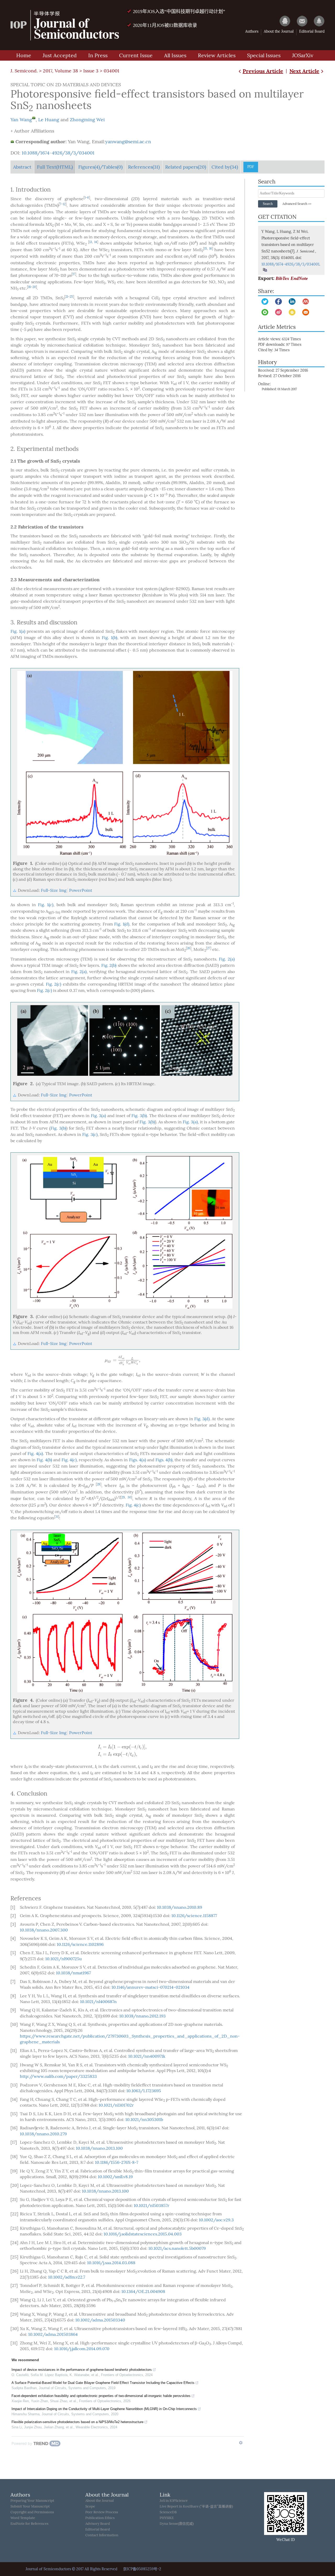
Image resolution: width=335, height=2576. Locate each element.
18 (29, 287)
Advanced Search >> (297, 204)
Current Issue (136, 55)
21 (67, 297)
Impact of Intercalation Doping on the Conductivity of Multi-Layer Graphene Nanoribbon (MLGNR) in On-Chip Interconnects (104, 2409)
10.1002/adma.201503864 (53, 2334)
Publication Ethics (100, 2518)
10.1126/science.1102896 (80, 1944)
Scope (90, 2506)
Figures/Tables (100, 167)
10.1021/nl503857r (152, 2206)
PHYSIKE (167, 2518)
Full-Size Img (54, 890)
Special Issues (264, 55)
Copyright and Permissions (32, 2512)
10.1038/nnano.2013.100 (99, 2148)
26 (189, 948)
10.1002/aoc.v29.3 (216, 2220)
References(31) (144, 167)
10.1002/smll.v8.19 (115, 2177)
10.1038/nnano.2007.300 (44, 1930)
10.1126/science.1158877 (194, 1916)
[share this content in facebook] (278, 301)
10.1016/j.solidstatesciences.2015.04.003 (143, 2234)
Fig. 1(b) (110, 638)
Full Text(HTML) (55, 167)
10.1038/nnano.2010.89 (180, 1907)
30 (129, 1497)
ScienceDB (168, 2512)
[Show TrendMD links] (241, 2443)
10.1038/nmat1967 (73, 1973)
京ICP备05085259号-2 (142, 2569)
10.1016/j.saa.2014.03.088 (111, 2263)
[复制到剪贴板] (265, 270)
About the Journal (279, 31)
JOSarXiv (303, 55)
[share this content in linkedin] (292, 301)
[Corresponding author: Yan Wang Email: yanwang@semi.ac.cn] (34, 118)
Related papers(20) (186, 167)
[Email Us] (300, 21)
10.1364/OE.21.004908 (143, 2292)
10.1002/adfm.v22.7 (67, 2277)
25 (71, 297)
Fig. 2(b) (109, 965)
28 (99, 1484)
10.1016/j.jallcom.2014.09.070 (82, 2349)
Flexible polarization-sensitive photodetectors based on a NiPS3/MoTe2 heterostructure (77, 2422)
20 (34, 287)
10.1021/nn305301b (144, 2120)
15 (206, 249)
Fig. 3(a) (99, 1116)
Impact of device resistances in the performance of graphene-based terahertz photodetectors (82, 2370)
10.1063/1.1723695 (144, 2091)
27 (209, 948)
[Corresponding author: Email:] (12, 142)
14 (96, 242)
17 (74, 274)
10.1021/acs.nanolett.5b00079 (177, 2248)
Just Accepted (60, 55)
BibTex (282, 278)
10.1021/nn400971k (147, 2056)
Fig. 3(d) (202, 1419)
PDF (251, 167)
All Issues (175, 55)
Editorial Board (312, 31)
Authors (252, 31)
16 (211, 249)
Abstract (22, 167)
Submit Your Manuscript (30, 2506)
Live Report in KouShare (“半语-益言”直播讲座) (196, 2506)
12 (64, 204)
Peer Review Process (102, 2512)
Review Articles (217, 55)
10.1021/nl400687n (98, 2002)
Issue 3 (91, 71)
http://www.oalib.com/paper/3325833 (58, 2076)
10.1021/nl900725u (64, 1959)
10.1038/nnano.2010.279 (43, 2134)
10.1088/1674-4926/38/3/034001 (58, 153)
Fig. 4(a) (35, 1454)
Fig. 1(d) (122, 924)
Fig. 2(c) (54, 984)
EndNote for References (29, 2524)
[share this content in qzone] (292, 312)
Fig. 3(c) (90, 1134)
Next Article (304, 71)
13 (91, 242)
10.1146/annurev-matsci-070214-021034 (150, 1987)
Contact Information (102, 2535)
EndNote (299, 278)
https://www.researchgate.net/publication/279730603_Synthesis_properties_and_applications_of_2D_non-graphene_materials (130, 2039)
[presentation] (123, 1360)
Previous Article (263, 71)
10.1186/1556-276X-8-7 (117, 2162)
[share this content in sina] (278, 312)
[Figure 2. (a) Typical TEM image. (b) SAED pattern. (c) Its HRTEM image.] (125, 1040)
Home (24, 55)
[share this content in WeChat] (265, 312)
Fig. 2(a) (227, 959)
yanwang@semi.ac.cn (128, 142)
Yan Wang (21, 120)
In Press (98, 55)
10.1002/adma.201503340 (100, 2320)
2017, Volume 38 (60, 71)
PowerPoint (81, 890)
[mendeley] (306, 301)
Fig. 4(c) (69, 1460)
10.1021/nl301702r (116, 2105)
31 (57, 1517)
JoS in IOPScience (174, 2501)
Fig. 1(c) (46, 905)
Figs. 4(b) (164, 1460)
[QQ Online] (282, 21)
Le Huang (49, 120)
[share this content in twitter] (265, 301)
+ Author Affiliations (32, 131)
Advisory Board (98, 2524)
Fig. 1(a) (18, 631)
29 (123, 1497)
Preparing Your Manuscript (32, 2501)
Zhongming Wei (87, 120)
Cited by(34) (225, 167)
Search (268, 204)
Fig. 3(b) (139, 1116)
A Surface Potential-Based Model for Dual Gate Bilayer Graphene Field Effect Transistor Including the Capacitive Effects (103, 2383)
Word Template (23, 2518)
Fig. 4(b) (44, 1460)
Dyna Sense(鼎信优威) (177, 2524)
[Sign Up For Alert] (317, 21)
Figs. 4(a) (138, 1460)
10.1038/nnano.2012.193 (143, 2016)
